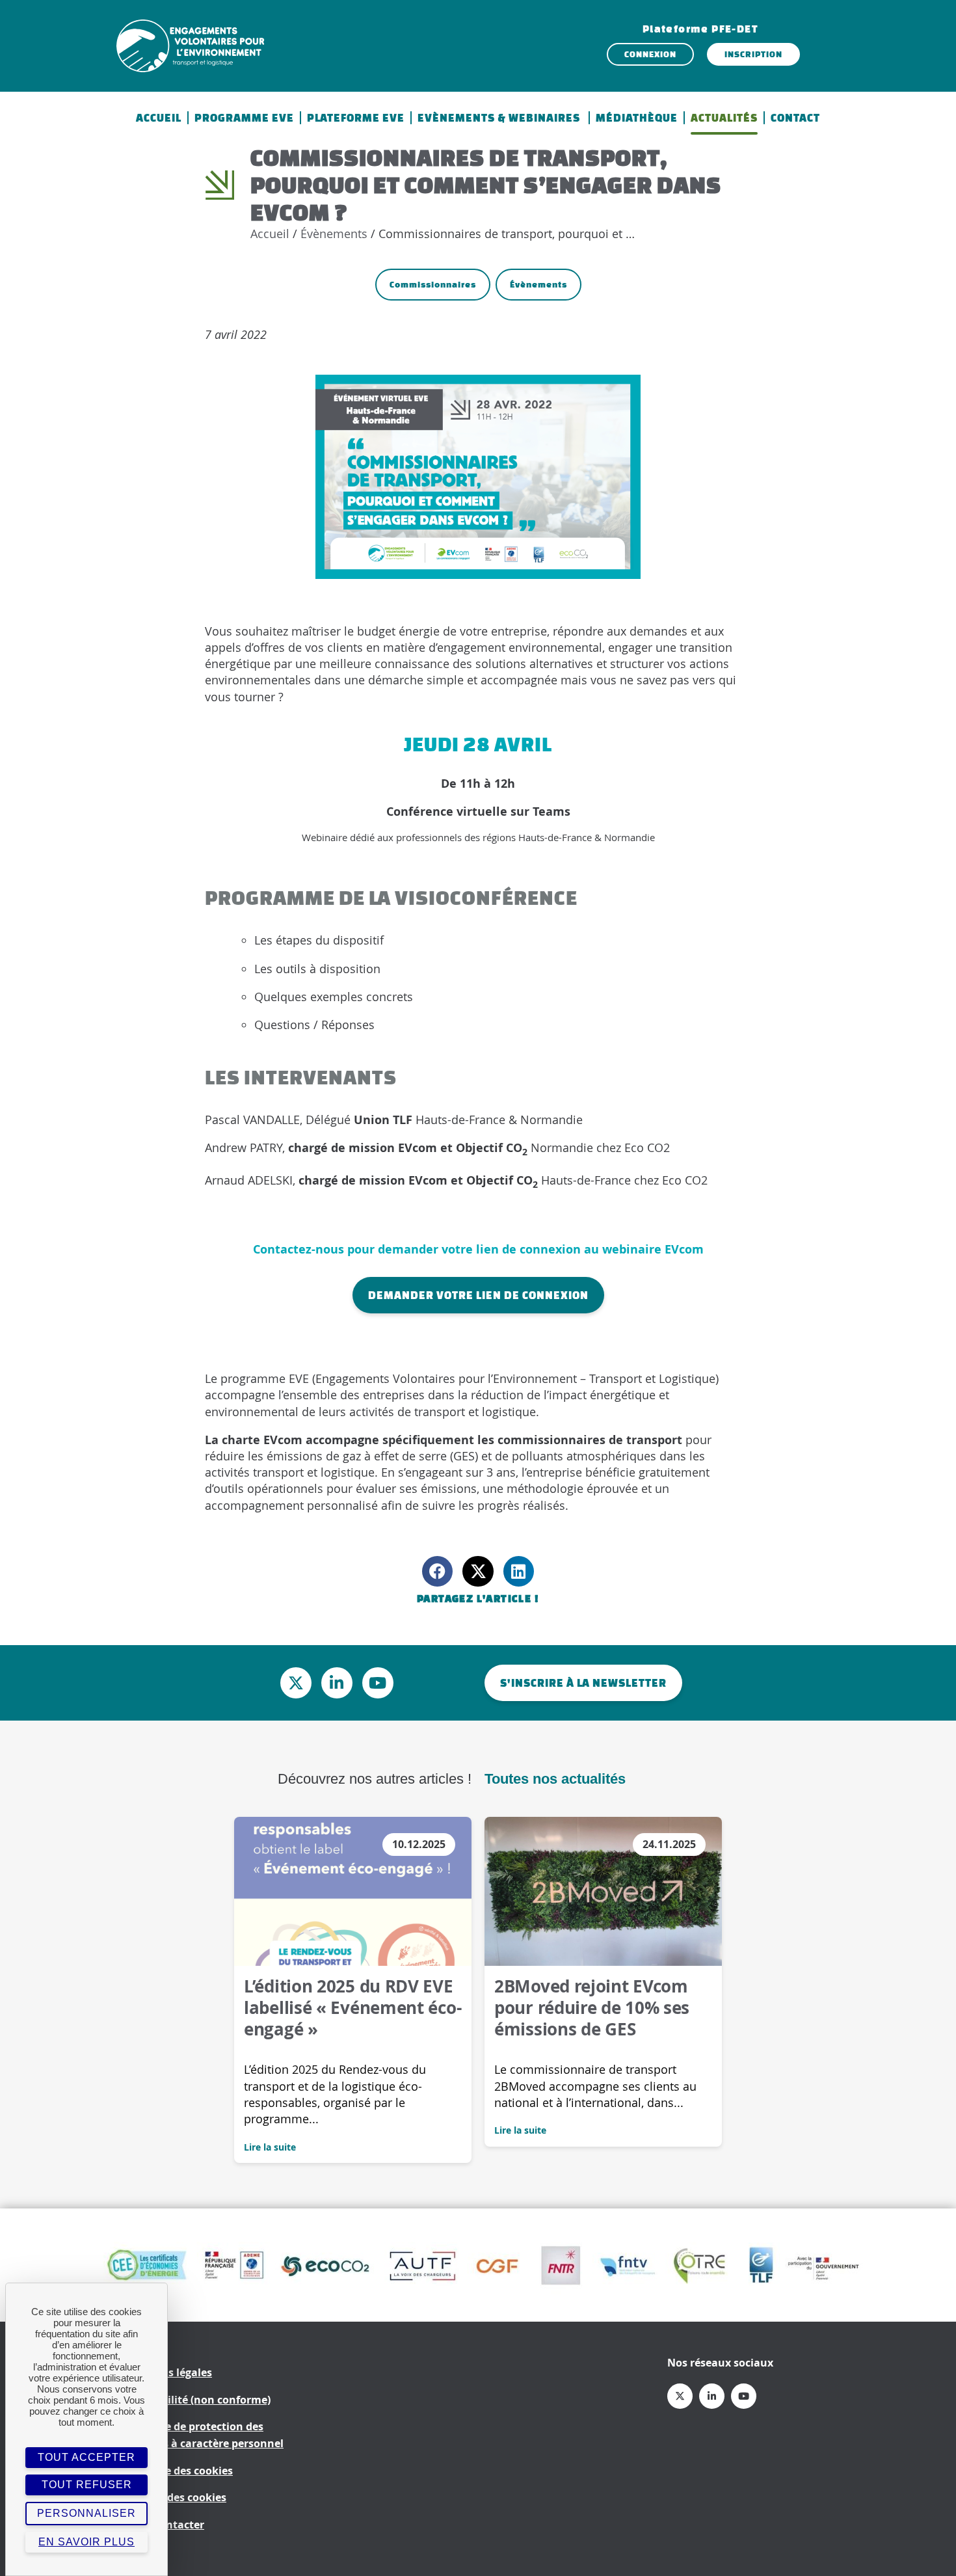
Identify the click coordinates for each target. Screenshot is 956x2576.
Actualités (724, 118)
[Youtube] (378, 1683)
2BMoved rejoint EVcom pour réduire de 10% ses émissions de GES (592, 2007)
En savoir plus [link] (86, 2542)
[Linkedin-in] (337, 1683)
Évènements (334, 234)
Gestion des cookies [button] (175, 2497)
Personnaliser (86, 2513)
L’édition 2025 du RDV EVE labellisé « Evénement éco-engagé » (352, 2007)
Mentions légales (168, 2372)
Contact (795, 118)
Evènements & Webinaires (500, 118)
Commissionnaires (433, 285)
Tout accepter (86, 2457)
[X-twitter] (296, 1683)
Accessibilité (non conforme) (197, 2400)
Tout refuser (87, 2485)
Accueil (159, 118)
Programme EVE (244, 118)
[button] (437, 1571)
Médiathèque (637, 118)
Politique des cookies (179, 2471)
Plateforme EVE (356, 118)
